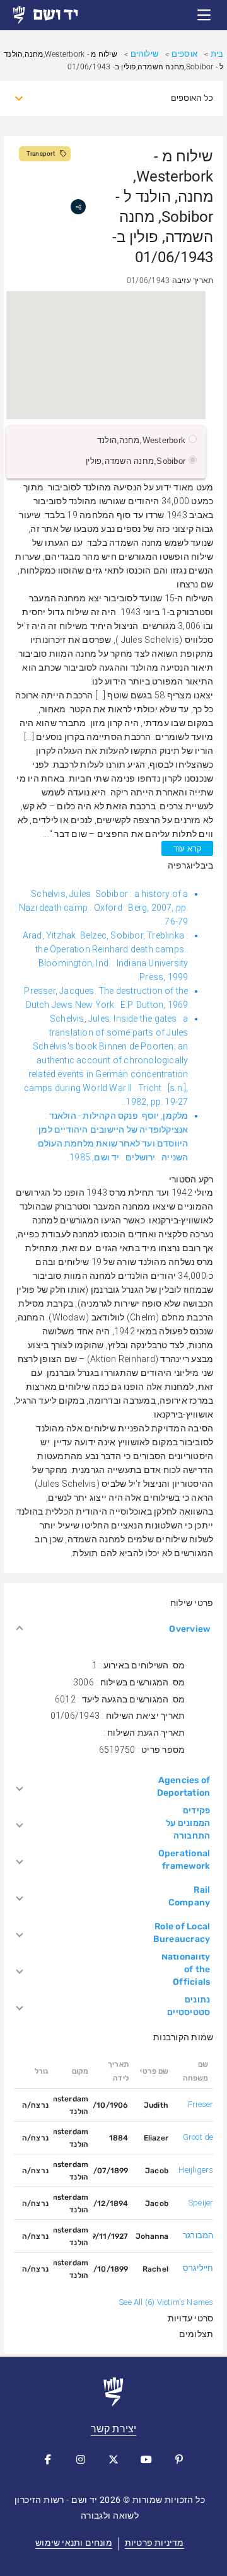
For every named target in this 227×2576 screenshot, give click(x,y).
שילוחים (144, 54)
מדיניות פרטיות (154, 2543)
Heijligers (196, 2170)
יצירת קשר (114, 2429)
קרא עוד (188, 849)
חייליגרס (198, 2268)
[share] (78, 207)
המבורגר (198, 2235)
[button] (204, 15)
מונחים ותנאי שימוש (74, 2543)
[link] (57, 15)
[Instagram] (81, 2459)
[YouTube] (146, 2459)
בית (217, 54)
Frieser (201, 2104)
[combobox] (125, 98)
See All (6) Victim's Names (166, 2302)
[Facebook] (48, 2459)
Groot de (198, 2137)
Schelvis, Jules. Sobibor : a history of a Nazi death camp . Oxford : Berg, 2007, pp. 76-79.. (103, 908)
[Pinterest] (179, 2459)
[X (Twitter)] (113, 2459)
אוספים (184, 54)
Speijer (201, 2203)
